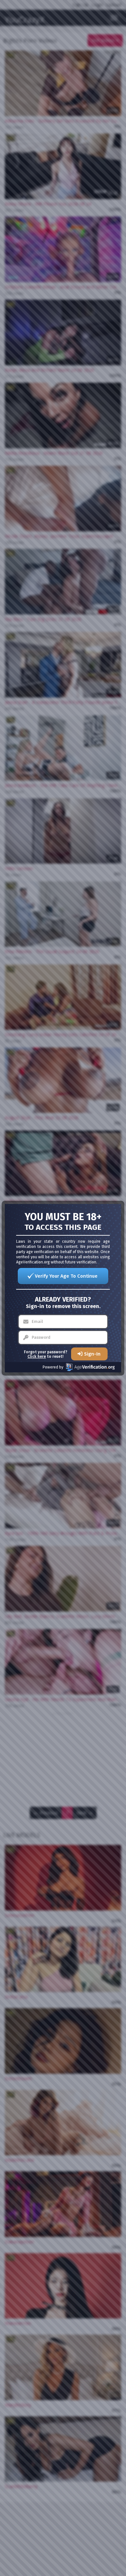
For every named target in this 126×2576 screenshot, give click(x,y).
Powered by (53, 1367)
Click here (37, 1357)
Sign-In (92, 1354)
